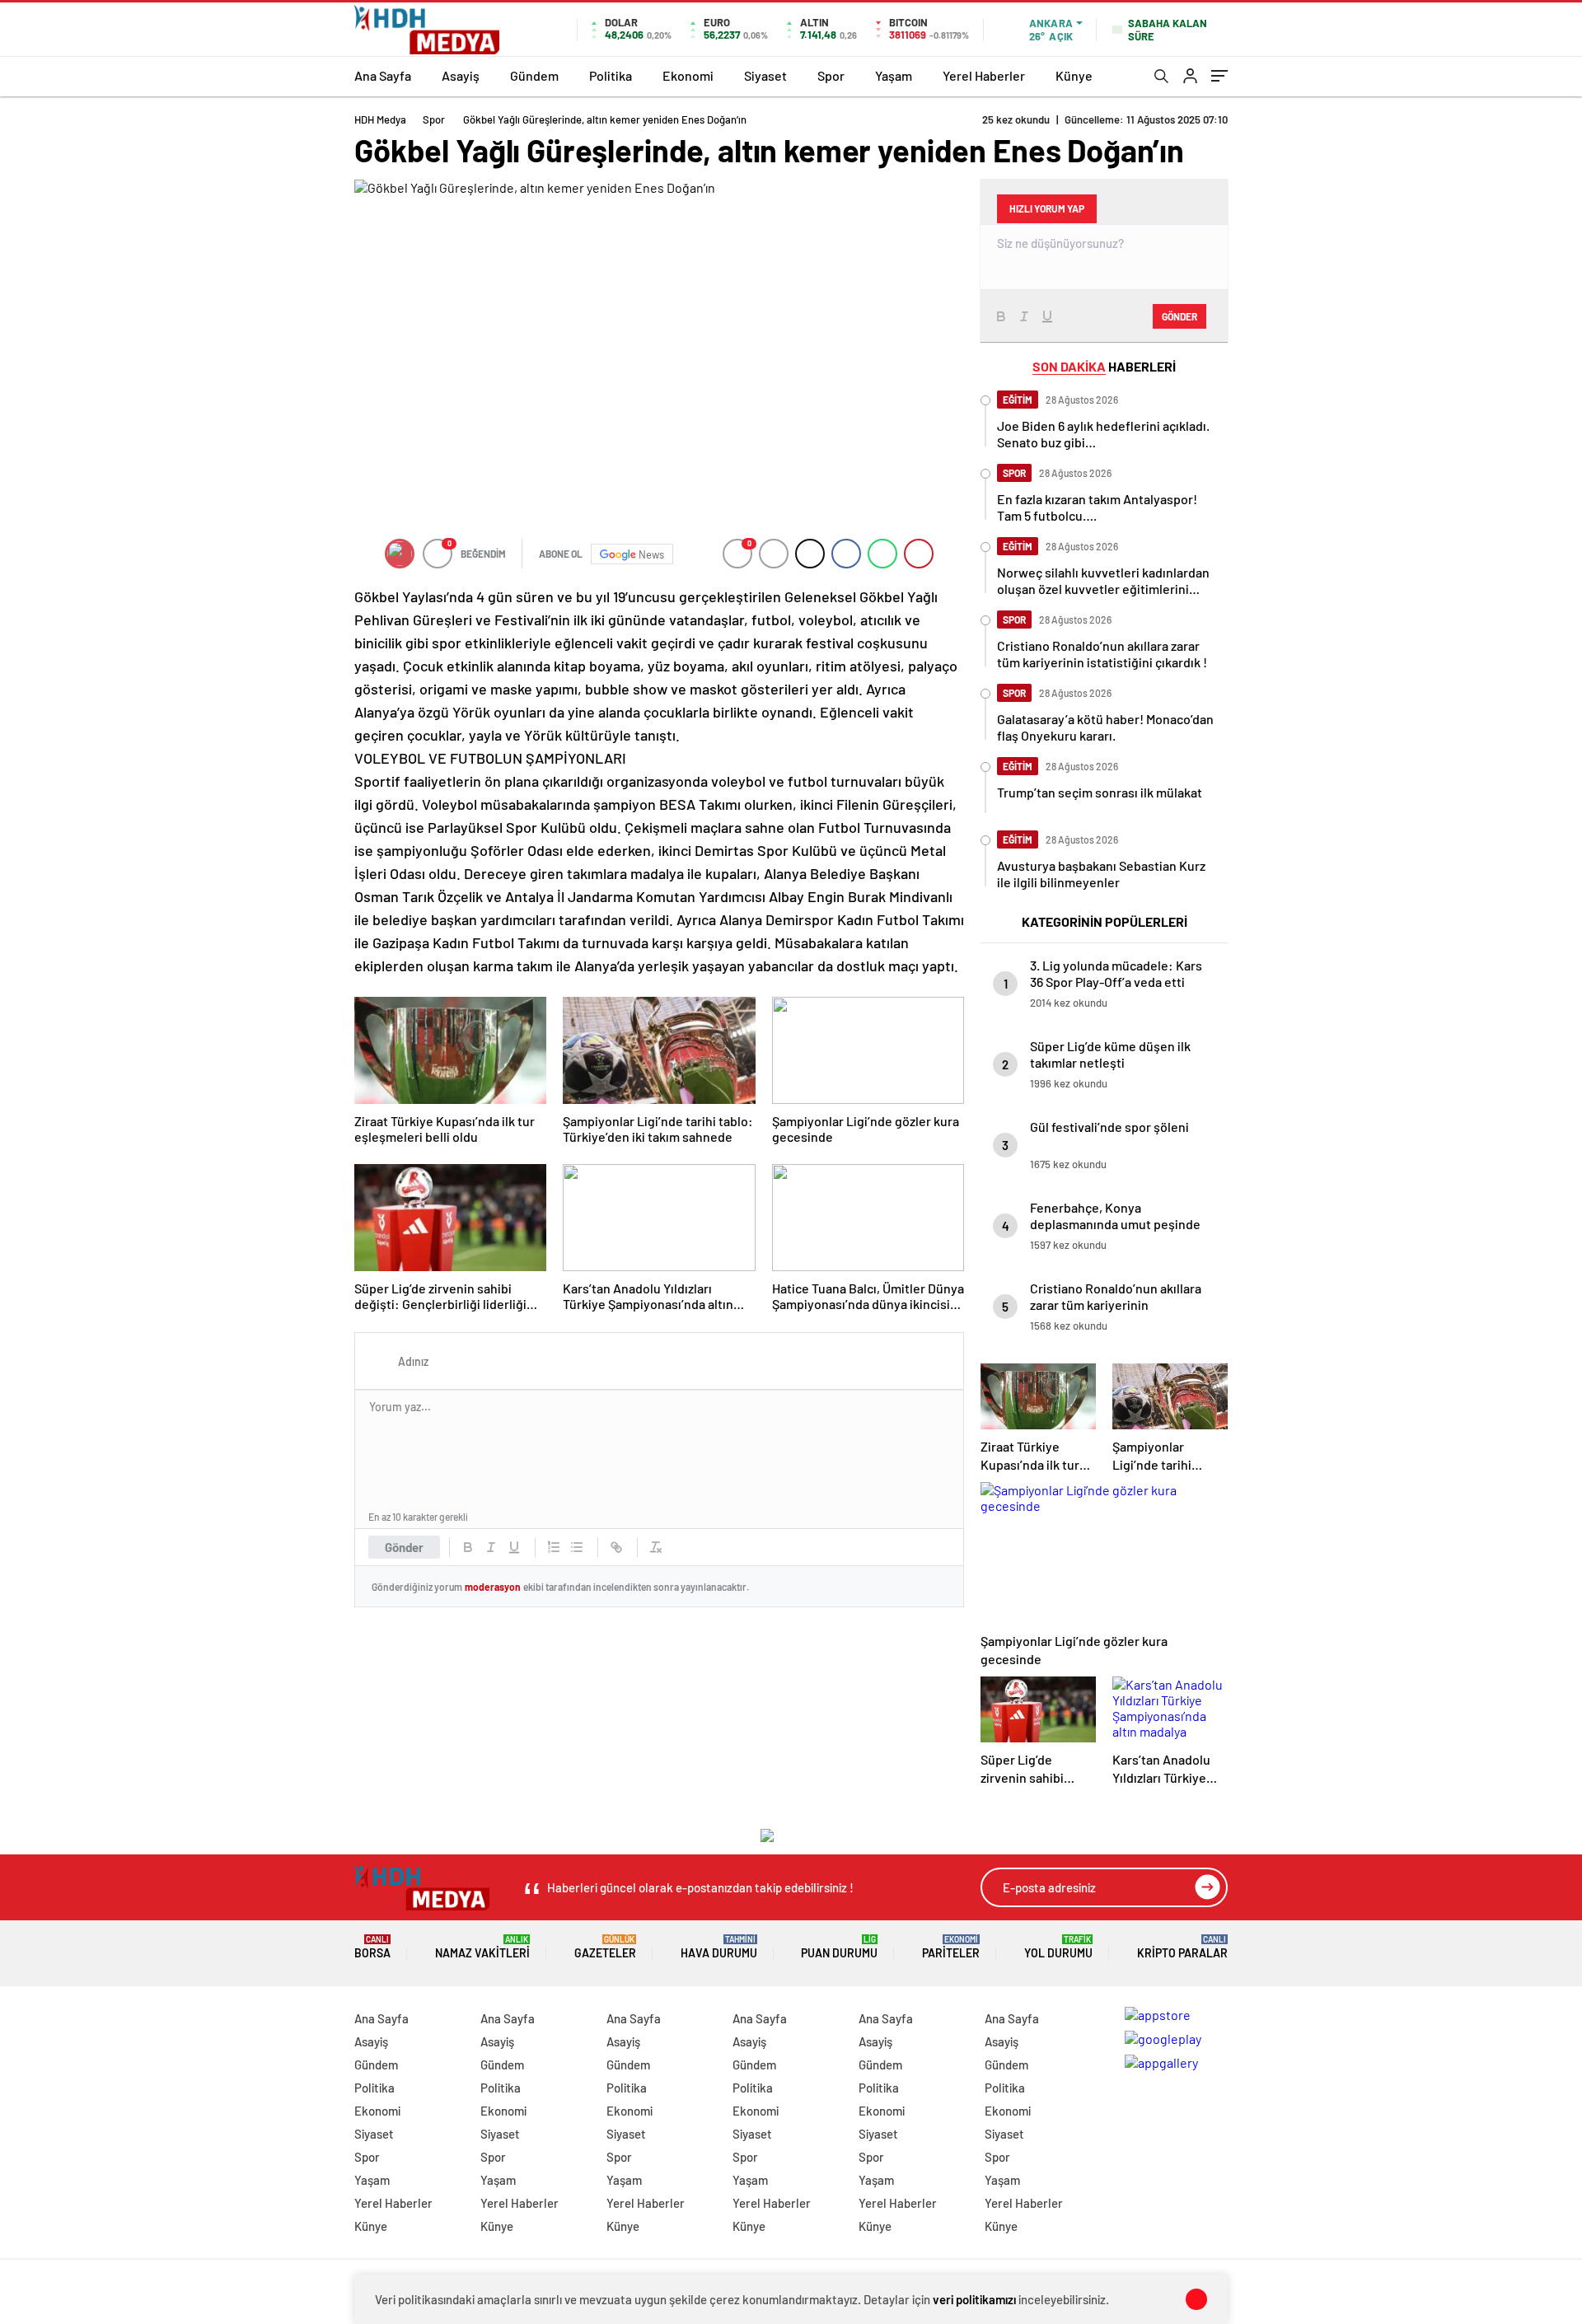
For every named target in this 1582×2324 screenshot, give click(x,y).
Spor (831, 75)
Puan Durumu (839, 1947)
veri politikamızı (974, 2299)
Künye (1074, 75)
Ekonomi (688, 75)
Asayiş (461, 75)
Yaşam (894, 75)
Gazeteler (605, 1947)
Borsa (372, 1947)
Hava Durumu (719, 1947)
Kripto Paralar (1182, 1947)
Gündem (534, 75)
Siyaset (765, 75)
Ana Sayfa (383, 75)
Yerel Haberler (984, 75)
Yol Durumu (1058, 1947)
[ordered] (554, 1547)
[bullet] (577, 1547)
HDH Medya (380, 119)
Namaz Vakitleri (482, 1947)
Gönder (404, 1547)
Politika (611, 75)
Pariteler (951, 1947)
